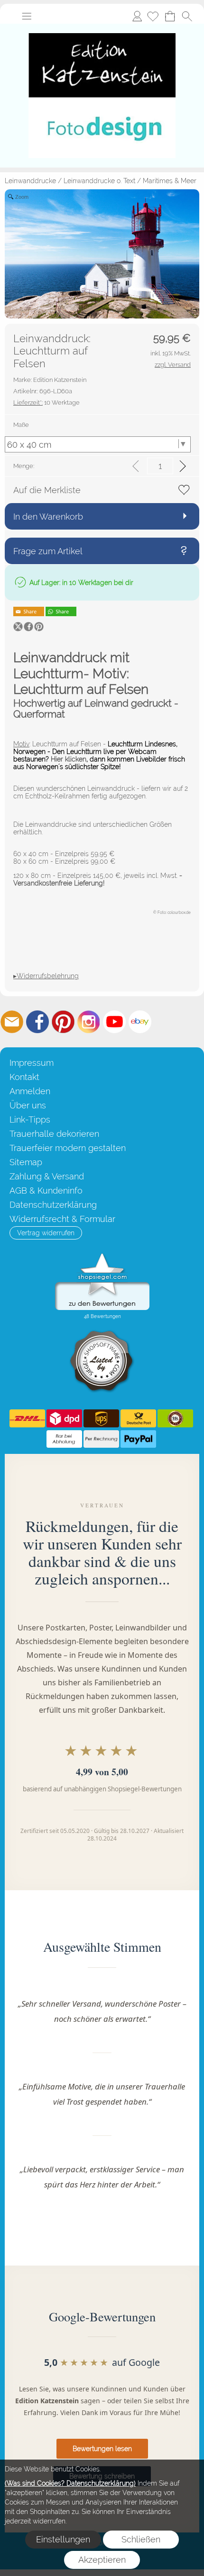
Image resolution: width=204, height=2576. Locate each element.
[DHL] (27, 1418)
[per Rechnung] (101, 1439)
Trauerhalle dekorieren (54, 1134)
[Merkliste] (153, 16)
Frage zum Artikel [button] (48, 551)
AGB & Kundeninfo (46, 1191)
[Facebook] (37, 1022)
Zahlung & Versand (47, 1176)
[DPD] (64, 1418)
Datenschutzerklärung (53, 1205)
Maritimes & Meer (170, 181)
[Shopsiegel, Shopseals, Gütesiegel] (102, 1256)
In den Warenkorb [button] (48, 517)
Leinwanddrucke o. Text (99, 181)
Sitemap (26, 1162)
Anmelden (137, 16)
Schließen (141, 2539)
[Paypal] (138, 1439)
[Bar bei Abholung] (64, 1439)
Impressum (32, 1063)
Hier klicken (69, 759)
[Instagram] (89, 1022)
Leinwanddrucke (30, 181)
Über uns (28, 1105)
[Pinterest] (63, 1022)
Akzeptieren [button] (102, 2560)
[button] (27, 16)
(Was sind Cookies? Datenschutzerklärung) (70, 2483)
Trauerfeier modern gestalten (68, 1148)
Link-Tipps (30, 1120)
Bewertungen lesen (102, 2449)
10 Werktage (46, 403)
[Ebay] (140, 1022)
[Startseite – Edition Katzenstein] (102, 27)
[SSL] (175, 1418)
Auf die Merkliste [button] (47, 490)
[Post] (138, 1418)
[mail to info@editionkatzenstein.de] (12, 1022)
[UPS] (101, 1418)
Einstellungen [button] (63, 2539)
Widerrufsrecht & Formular (62, 1219)
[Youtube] (114, 1022)
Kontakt (24, 1077)
